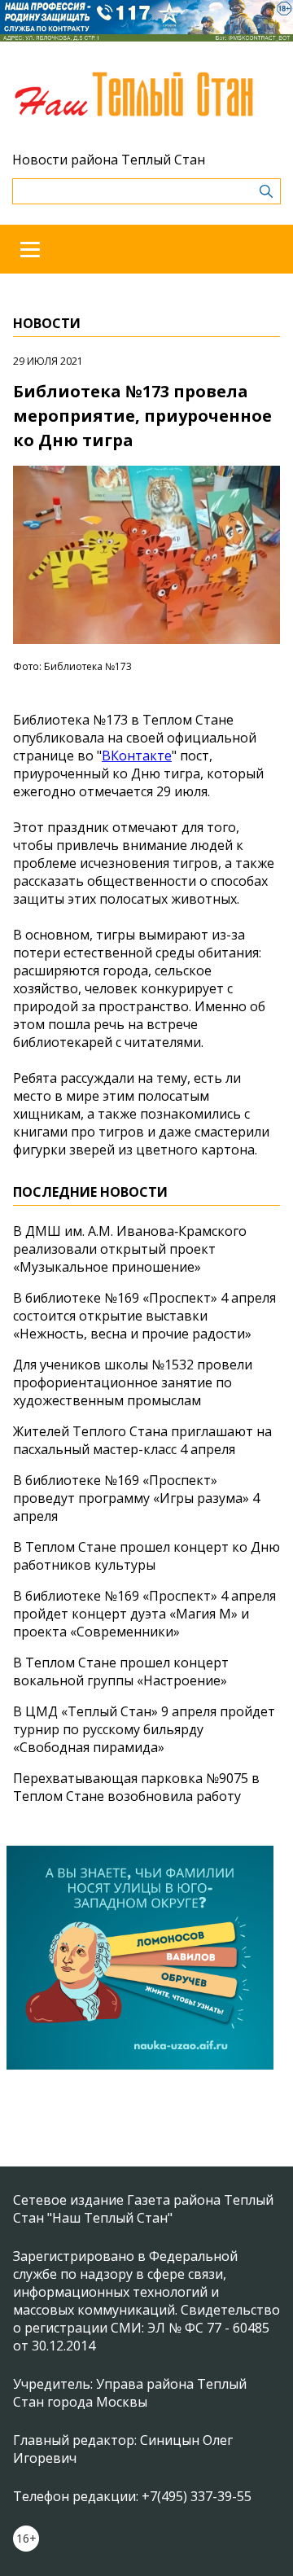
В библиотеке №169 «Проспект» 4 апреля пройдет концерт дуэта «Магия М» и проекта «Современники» (144, 1614)
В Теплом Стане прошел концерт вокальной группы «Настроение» (121, 1671)
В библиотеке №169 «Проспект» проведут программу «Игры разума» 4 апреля (136, 1498)
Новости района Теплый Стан (109, 160)
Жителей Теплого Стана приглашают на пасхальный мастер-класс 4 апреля (142, 1440)
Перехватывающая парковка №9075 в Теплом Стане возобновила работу (136, 1787)
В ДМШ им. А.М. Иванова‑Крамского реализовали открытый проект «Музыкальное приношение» (130, 1249)
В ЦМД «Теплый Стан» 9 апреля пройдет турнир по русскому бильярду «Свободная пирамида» (144, 1729)
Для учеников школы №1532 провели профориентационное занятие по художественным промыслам (133, 1382)
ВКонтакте (137, 756)
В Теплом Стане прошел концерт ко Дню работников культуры (146, 1556)
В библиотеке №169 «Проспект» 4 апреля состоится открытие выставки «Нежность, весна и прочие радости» (144, 1316)
